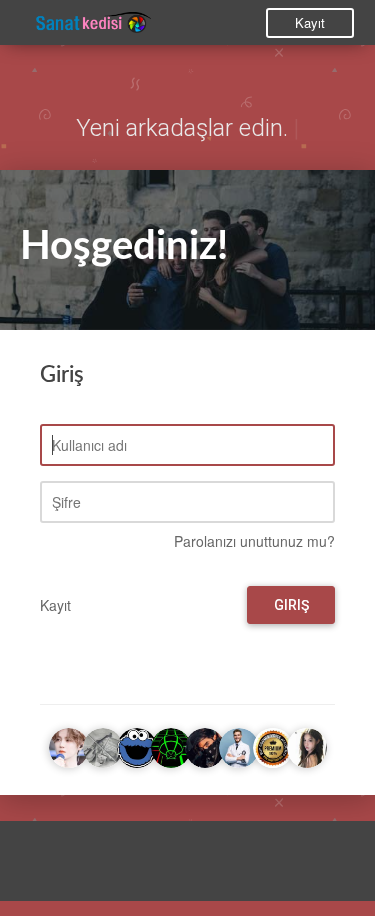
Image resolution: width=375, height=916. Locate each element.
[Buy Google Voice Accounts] (273, 745)
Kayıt (310, 22)
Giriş (291, 605)
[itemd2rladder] (69, 745)
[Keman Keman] (103, 745)
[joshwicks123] (239, 745)
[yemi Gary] (137, 745)
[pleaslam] (171, 745)
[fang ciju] (307, 745)
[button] (35, 866)
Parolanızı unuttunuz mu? (254, 541)
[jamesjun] (205, 745)
